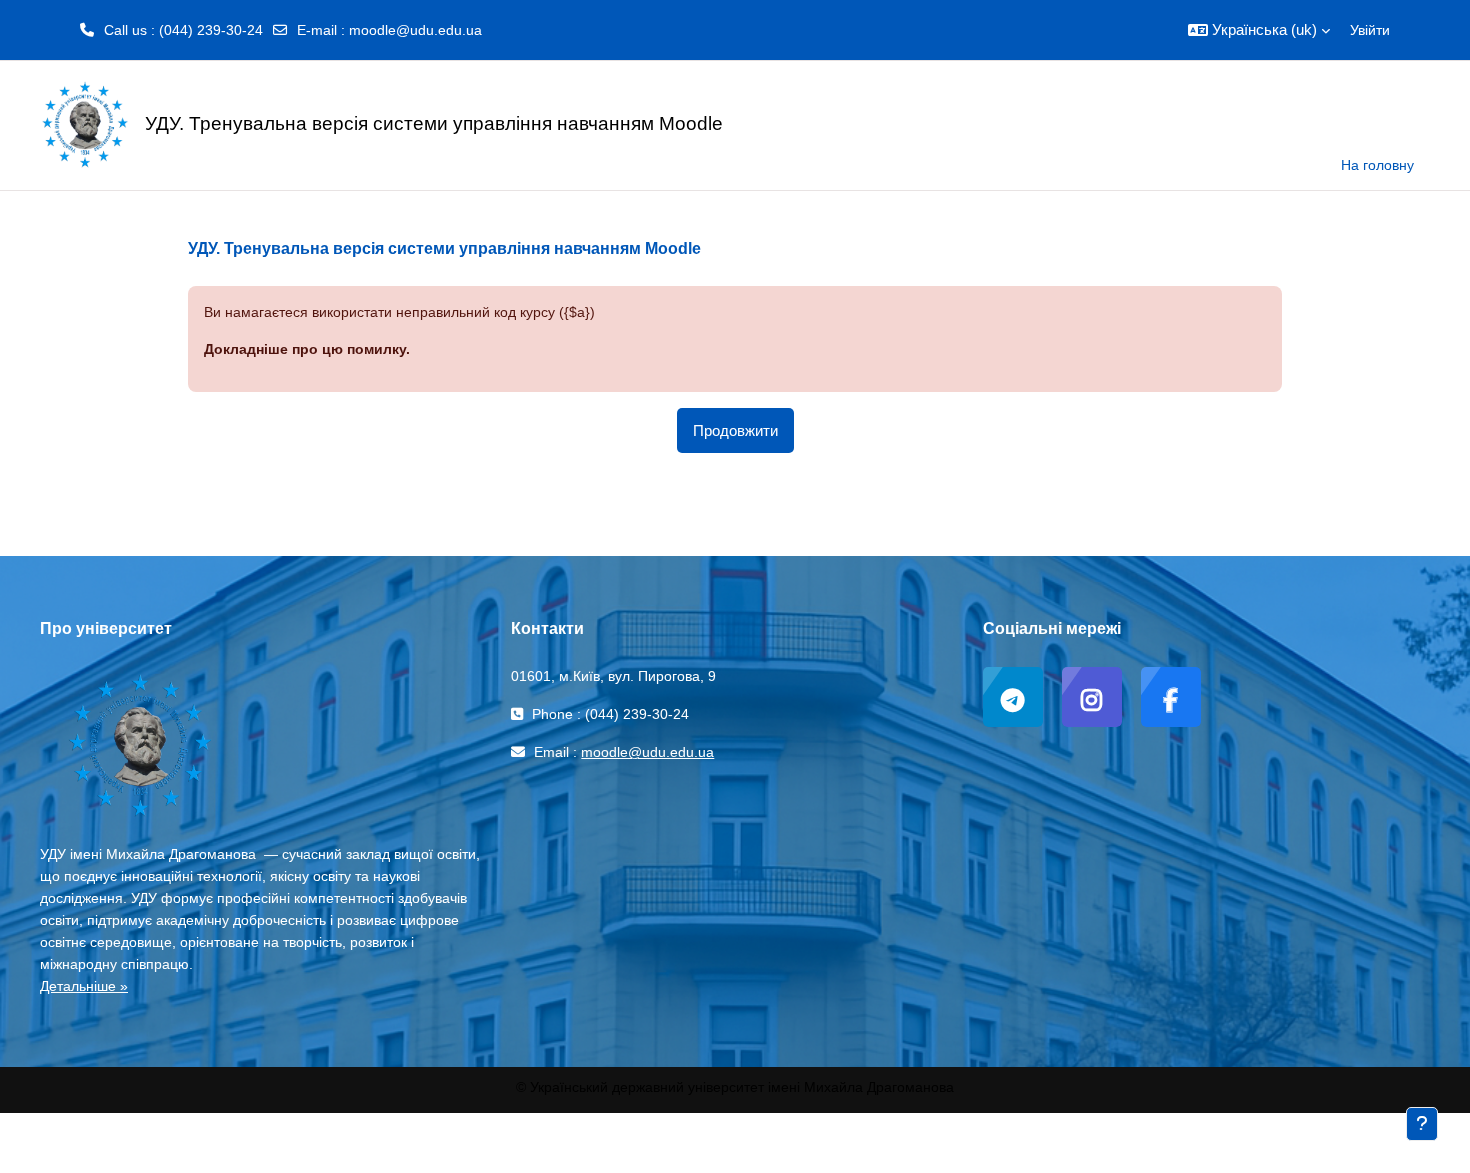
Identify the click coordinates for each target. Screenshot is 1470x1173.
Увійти (1370, 30)
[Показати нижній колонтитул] (1422, 1124)
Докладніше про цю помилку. (307, 349)
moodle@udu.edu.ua (415, 30)
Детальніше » (84, 986)
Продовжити (735, 430)
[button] (1259, 30)
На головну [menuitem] (1377, 165)
